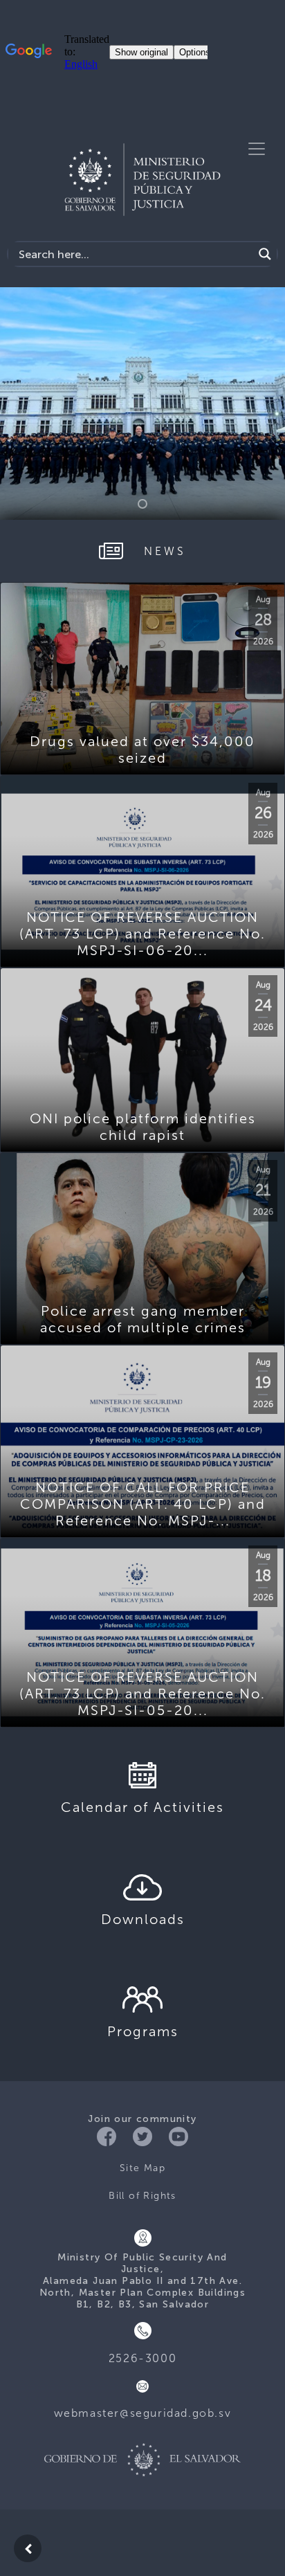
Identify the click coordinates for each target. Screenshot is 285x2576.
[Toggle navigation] (257, 149)
